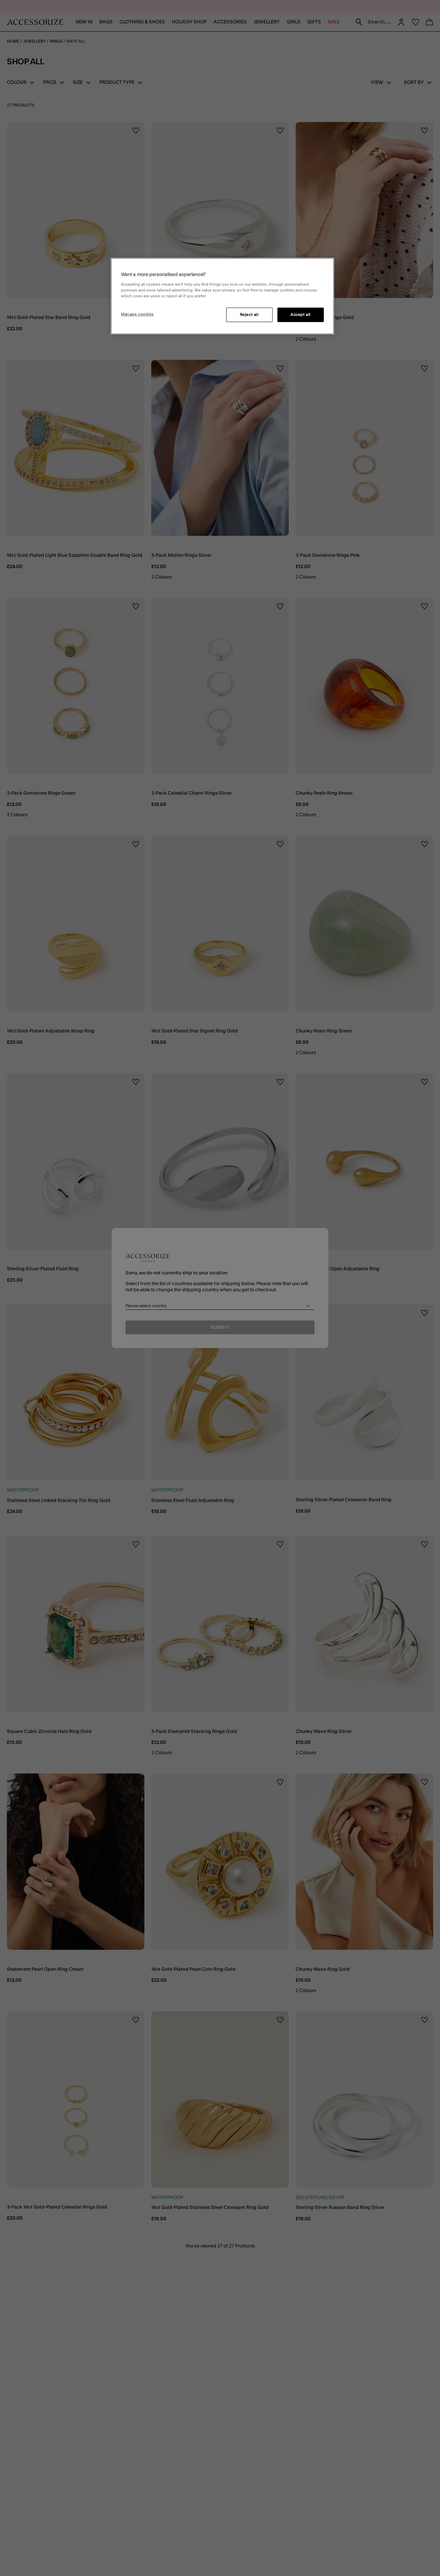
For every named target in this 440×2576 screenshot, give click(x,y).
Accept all (301, 315)
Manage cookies (137, 314)
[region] (222, 296)
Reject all (249, 315)
